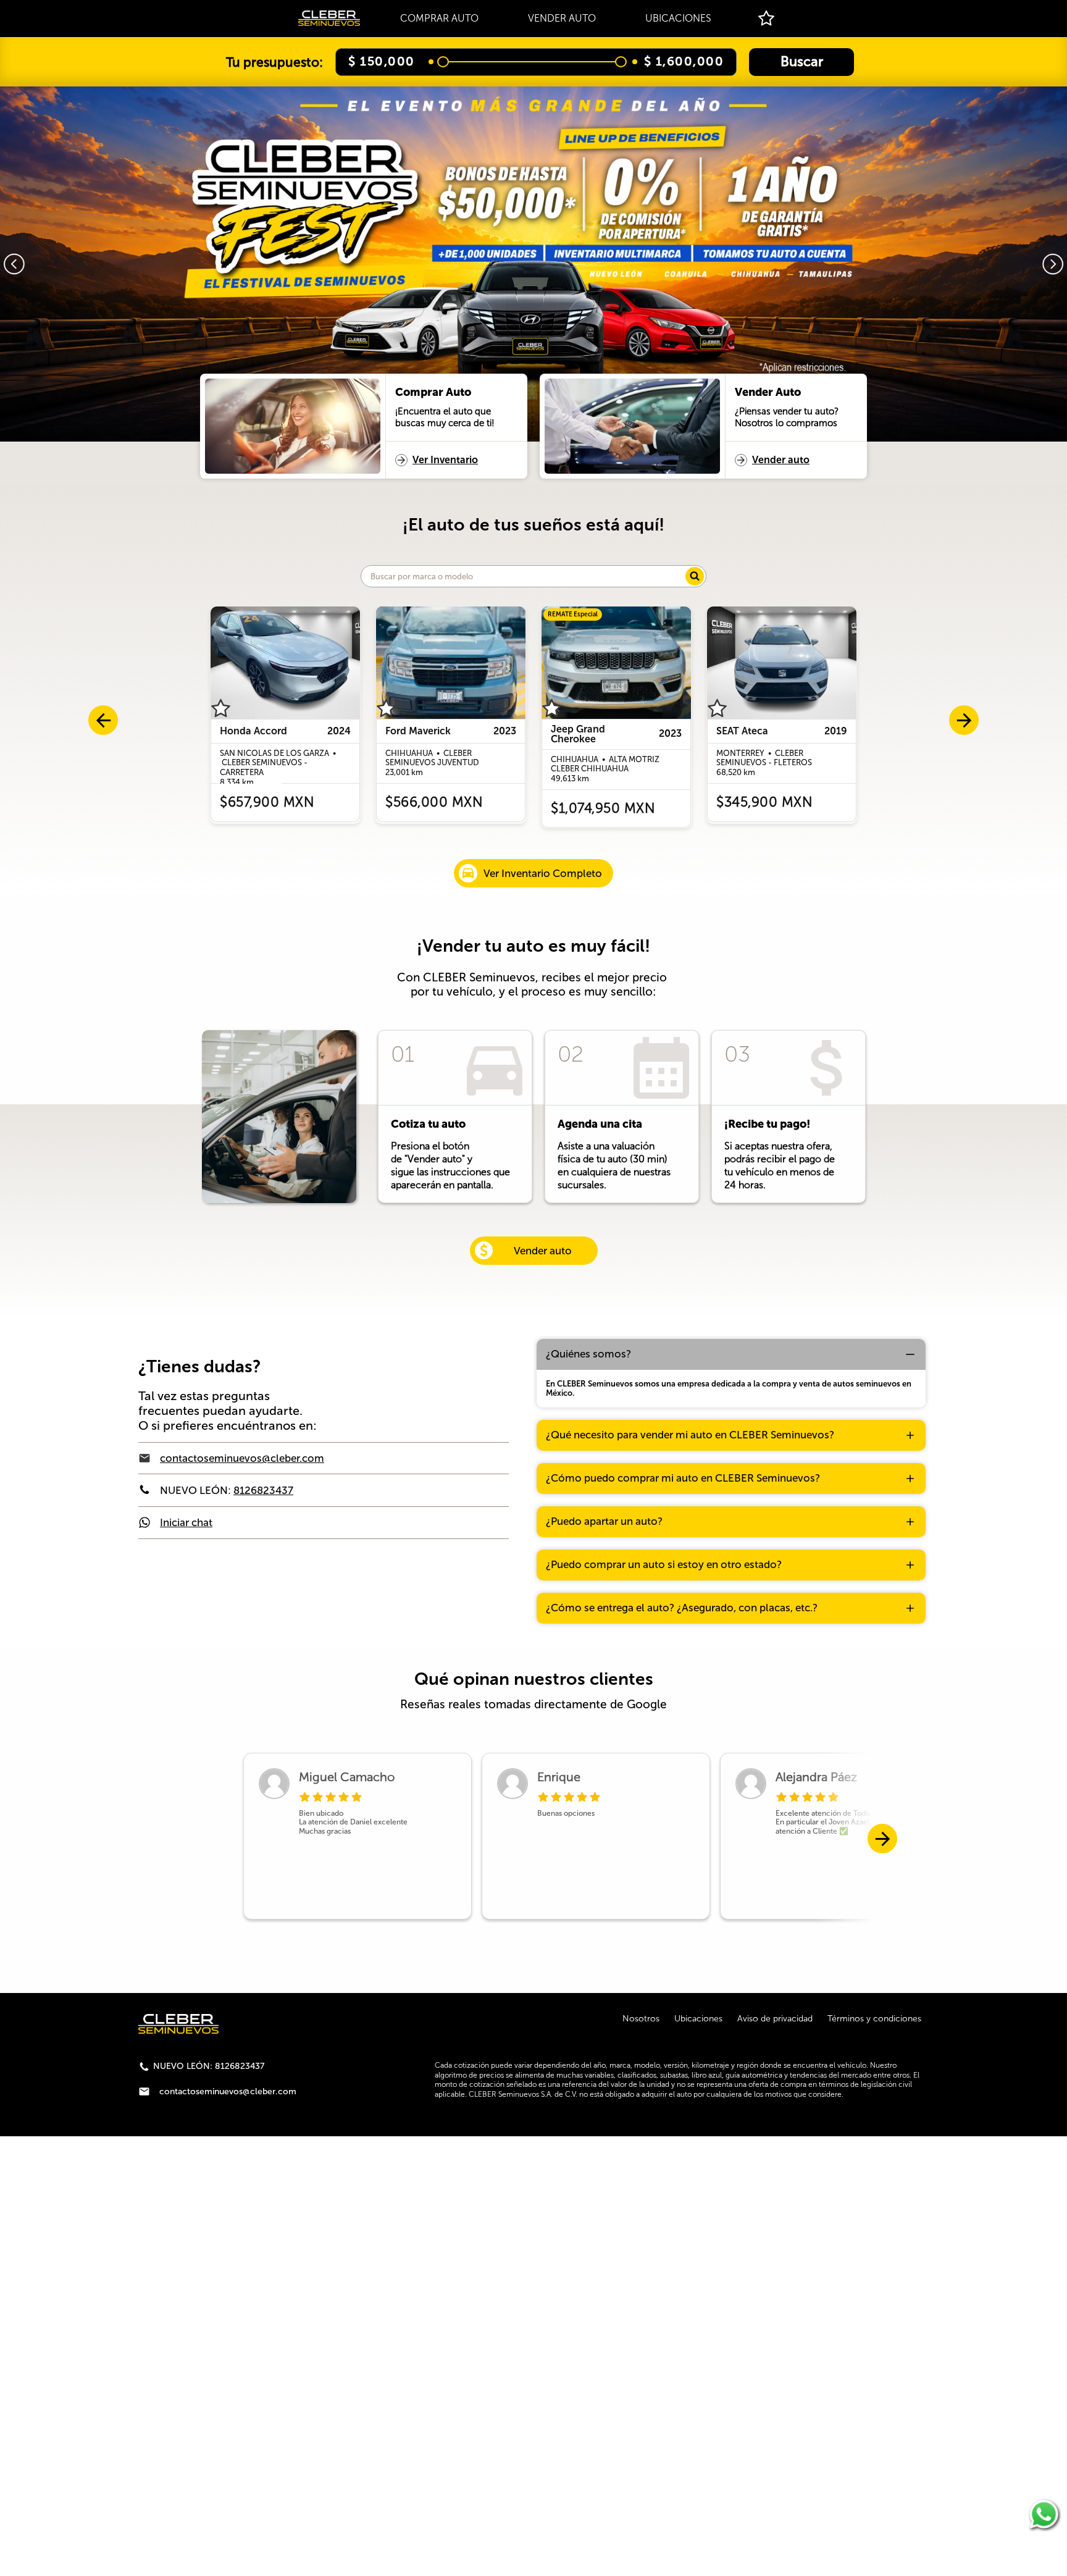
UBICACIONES (678, 18)
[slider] (443, 62)
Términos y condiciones (874, 2019)
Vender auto (781, 460)
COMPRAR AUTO (439, 18)
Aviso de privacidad (775, 2019)
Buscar (802, 61)
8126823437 (263, 1490)
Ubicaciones (698, 2019)
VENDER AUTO (562, 18)
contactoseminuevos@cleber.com (242, 1458)
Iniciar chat (186, 1522)
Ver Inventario (445, 460)
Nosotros (641, 2019)
